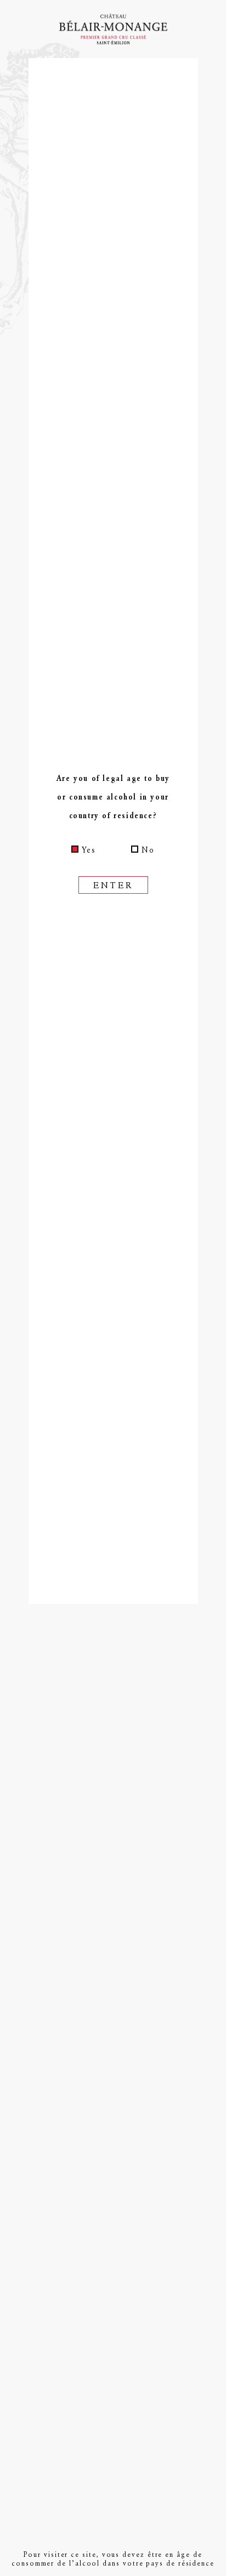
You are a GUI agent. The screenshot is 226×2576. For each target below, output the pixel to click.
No (148, 850)
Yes (89, 850)
